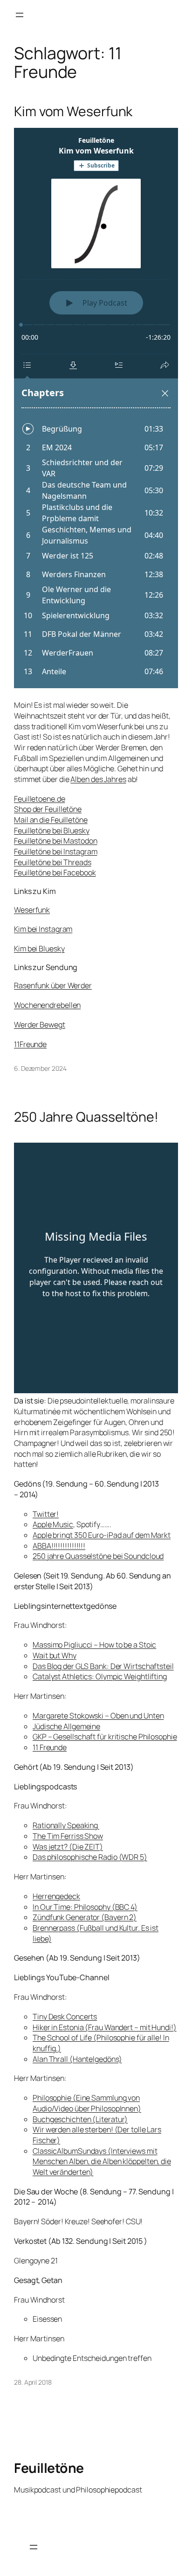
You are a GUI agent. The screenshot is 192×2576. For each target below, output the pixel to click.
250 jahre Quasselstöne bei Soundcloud (98, 1556)
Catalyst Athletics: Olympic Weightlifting (100, 1676)
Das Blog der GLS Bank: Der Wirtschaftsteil (103, 1666)
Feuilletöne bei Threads (53, 862)
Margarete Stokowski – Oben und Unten (98, 1716)
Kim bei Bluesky (39, 949)
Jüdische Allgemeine (66, 1726)
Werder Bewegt (40, 1025)
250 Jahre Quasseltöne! (86, 1117)
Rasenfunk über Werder (53, 985)
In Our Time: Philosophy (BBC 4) (85, 1907)
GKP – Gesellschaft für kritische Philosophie (105, 1737)
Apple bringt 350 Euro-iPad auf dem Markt (102, 1535)
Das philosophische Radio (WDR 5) (90, 1857)
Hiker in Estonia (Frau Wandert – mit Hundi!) (105, 2027)
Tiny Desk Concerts (65, 2017)
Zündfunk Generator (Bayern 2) (85, 1917)
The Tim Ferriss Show (68, 1836)
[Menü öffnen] (20, 15)
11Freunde (30, 1044)
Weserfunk (32, 910)
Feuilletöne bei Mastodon (56, 841)
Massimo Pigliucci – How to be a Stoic (94, 1645)
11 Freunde (50, 1747)
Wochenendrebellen (47, 1005)
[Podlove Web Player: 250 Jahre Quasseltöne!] (96, 1268)
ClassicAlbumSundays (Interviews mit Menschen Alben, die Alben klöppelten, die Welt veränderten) (102, 2161)
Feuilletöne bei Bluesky (52, 831)
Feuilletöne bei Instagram (56, 852)
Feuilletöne (49, 2468)
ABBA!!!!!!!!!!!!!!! (59, 1546)
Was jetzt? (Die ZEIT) (68, 1847)
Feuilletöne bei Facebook (55, 873)
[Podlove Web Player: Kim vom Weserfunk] (96, 408)
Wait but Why (55, 1655)
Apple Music (53, 1524)
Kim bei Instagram (43, 929)
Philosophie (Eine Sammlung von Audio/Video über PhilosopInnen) (87, 2103)
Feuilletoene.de (40, 799)
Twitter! (46, 1514)
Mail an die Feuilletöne (51, 820)
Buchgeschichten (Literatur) (80, 2119)
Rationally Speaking (66, 1825)
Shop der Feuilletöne (48, 809)
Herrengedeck (56, 1896)
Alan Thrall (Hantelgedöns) (77, 2059)
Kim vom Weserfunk (73, 112)
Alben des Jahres (98, 779)
